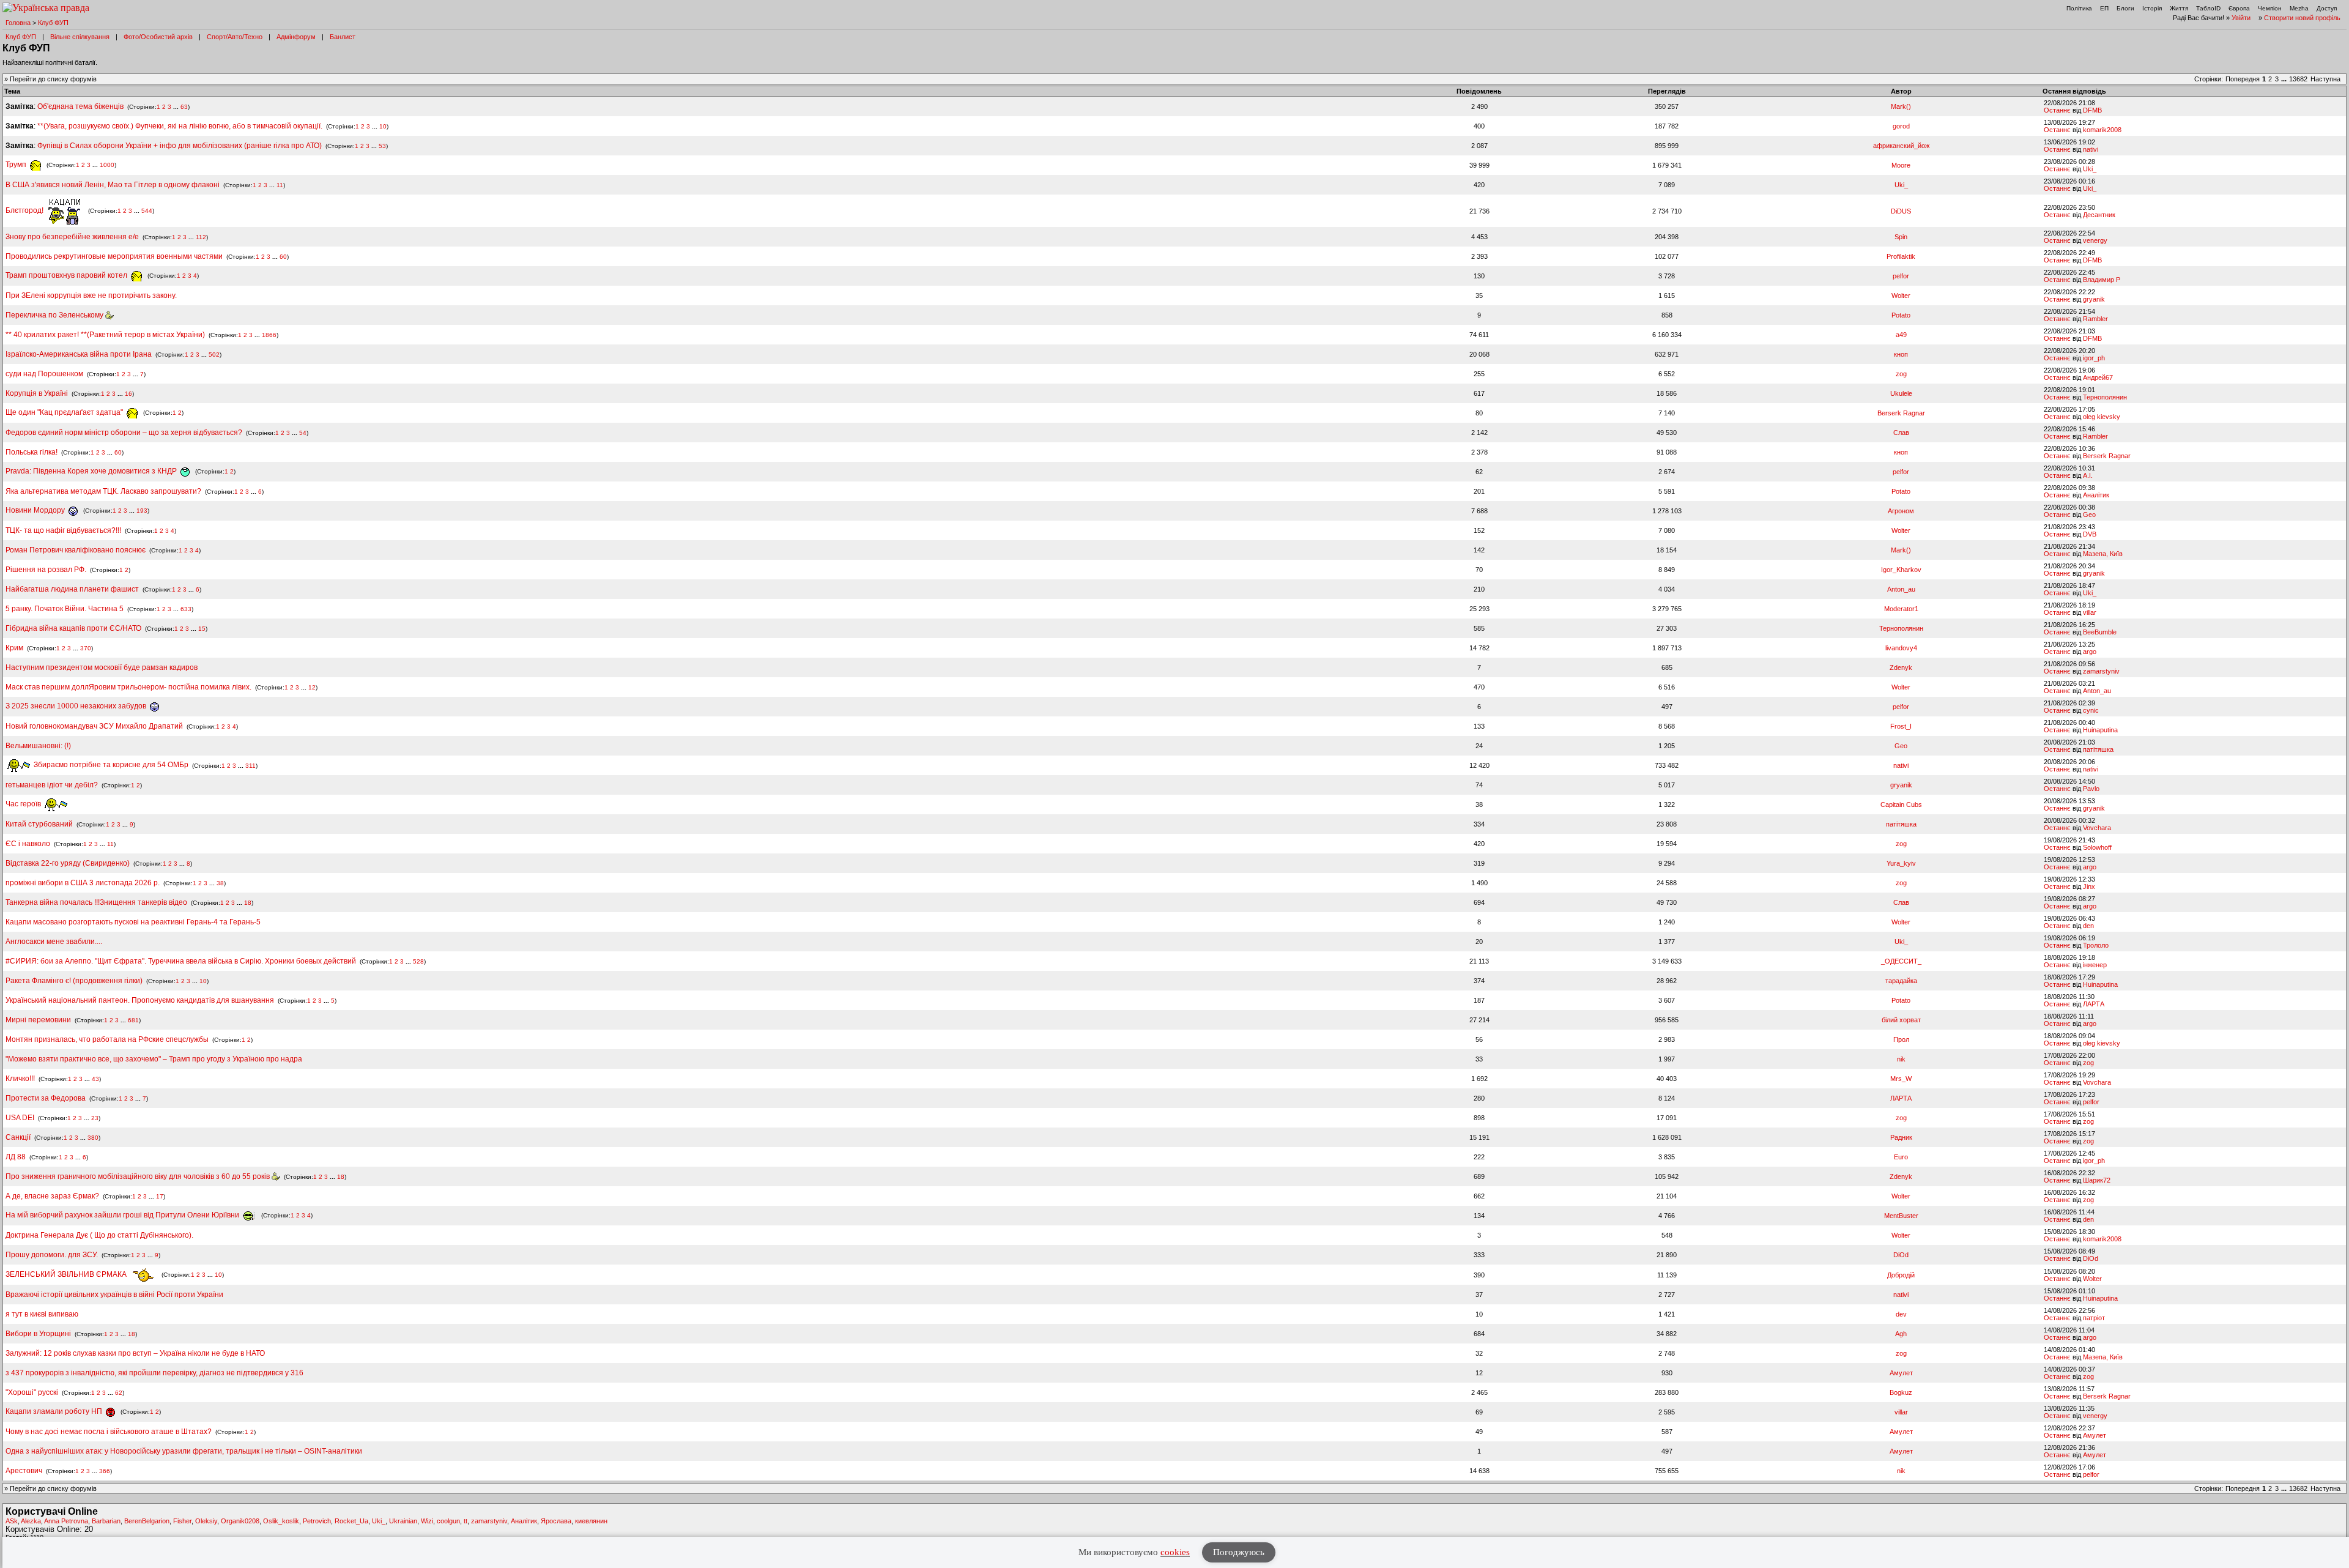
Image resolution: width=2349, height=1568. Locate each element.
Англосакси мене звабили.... (54, 942)
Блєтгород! (25, 210)
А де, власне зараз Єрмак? (52, 1196)
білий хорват (1901, 1020)
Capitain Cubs (1901, 804)
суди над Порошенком (44, 374)
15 (202, 629)
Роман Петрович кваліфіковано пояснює (76, 550)
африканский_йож (1901, 146)
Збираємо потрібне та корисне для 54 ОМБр (110, 765)
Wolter (1901, 295)
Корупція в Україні (38, 393)
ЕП (2104, 8)
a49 (1901, 335)
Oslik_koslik (281, 1521)
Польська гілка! (32, 452)
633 (186, 609)
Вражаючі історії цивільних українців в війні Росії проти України (114, 1295)
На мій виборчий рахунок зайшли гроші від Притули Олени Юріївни (123, 1215)
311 (250, 765)
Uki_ (2090, 169)
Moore (1901, 165)
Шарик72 (2097, 1180)
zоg (1901, 374)
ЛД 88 (16, 1157)
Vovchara (2097, 828)
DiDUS (1901, 211)
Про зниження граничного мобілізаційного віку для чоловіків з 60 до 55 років (139, 1176)
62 (119, 1393)
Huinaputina (2100, 730)
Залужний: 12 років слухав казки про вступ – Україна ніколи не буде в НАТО (135, 1353)
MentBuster (1901, 1216)
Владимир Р (2102, 280)
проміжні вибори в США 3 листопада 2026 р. (83, 883)
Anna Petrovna (66, 1521)
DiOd (1901, 1255)
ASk (12, 1521)
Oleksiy (206, 1521)
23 (95, 1118)
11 (280, 185)
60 (283, 257)
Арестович (24, 1471)
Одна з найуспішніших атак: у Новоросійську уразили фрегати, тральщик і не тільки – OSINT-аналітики (184, 1451)
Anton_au (1901, 589)
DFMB (2092, 110)
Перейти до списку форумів (53, 79)
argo (2090, 652)
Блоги (2125, 8)
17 (160, 1196)
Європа (2239, 8)
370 (86, 648)
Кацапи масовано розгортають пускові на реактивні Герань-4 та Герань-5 (133, 922)
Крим (14, 648)
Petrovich (317, 1521)
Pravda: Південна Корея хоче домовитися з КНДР (92, 471)
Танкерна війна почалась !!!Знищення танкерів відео (96, 902)
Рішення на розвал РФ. (46, 570)
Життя (2179, 8)
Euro (1901, 1157)
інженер (2095, 965)
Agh (1901, 1334)
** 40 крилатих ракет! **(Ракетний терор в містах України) (105, 335)
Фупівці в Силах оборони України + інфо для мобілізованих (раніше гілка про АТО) (180, 146)
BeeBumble (2100, 632)
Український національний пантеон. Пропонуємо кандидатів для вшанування (141, 1000)
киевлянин (591, 1521)
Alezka (31, 1521)
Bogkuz (1901, 1392)
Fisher (182, 1521)
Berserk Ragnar (1901, 413)
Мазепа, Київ (2103, 554)
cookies (1175, 1552)
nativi (2091, 149)
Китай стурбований (39, 824)
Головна (18, 23)
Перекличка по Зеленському (55, 315)
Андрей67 (2098, 377)
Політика (2079, 8)
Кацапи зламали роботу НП (55, 1411)
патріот (2094, 1318)
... (2285, 79)
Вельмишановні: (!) (38, 746)
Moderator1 (1901, 609)
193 (142, 511)
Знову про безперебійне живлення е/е (73, 237)
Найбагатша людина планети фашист (72, 589)
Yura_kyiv (1901, 863)
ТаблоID (2208, 8)
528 (418, 961)
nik (1901, 1059)
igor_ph (2094, 358)
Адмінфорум (296, 37)
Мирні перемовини (38, 1020)
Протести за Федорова (46, 1098)
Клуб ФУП (53, 23)
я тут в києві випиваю (42, 1314)
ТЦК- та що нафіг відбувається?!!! (63, 530)
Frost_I (1901, 726)
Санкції (18, 1137)
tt (466, 1521)
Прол (1901, 1039)
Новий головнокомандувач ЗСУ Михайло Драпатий (94, 726)
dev (1901, 1314)
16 (128, 394)
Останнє (2057, 110)
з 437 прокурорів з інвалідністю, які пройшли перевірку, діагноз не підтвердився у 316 (154, 1373)
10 (383, 126)
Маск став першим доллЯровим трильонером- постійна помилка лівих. (128, 687)
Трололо (2096, 945)
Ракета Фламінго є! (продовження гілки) (74, 981)
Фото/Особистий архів (158, 37)
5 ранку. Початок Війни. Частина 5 (65, 609)
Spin (1901, 237)
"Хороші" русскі (32, 1392)
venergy (2095, 240)
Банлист (343, 37)
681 (133, 1020)
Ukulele (1901, 393)
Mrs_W (1901, 1079)
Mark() (1901, 106)
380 (93, 1138)
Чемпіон (2270, 8)
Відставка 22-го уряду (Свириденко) (68, 863)
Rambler (2095, 319)
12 (312, 687)
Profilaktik (1901, 256)
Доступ (2327, 8)
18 (248, 903)
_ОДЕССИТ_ (1901, 961)
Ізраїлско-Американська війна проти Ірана (79, 354)
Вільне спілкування (80, 37)
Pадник (1901, 1137)
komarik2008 (2102, 130)
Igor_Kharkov (1901, 570)
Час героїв (24, 804)
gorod (1901, 126)
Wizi (427, 1521)
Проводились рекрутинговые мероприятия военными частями (114, 256)
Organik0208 (240, 1521)
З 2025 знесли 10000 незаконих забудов (77, 706)
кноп (1901, 354)
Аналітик (2096, 495)
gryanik (2094, 299)
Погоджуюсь (1239, 1552)
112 (201, 237)
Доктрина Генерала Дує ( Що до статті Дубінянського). (99, 1235)
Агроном (1901, 511)
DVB (2090, 534)
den (2088, 926)
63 (184, 107)
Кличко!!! (20, 1079)
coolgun (448, 1521)
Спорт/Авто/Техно (235, 37)
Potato (1901, 315)
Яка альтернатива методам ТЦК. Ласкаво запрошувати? (103, 491)
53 (382, 146)
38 (220, 883)
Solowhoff (2097, 847)
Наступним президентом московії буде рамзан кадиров (102, 667)
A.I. (2088, 475)
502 (214, 355)
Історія (2152, 8)
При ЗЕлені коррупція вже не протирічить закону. (91, 295)
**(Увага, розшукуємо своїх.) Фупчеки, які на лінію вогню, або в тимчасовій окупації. (180, 126)
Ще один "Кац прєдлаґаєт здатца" (65, 412)
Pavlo (2091, 789)
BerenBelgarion (147, 1521)
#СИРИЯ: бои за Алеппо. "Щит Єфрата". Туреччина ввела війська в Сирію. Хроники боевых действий (181, 961)
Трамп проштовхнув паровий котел (67, 275)
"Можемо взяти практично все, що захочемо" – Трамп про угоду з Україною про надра (154, 1059)
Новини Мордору (36, 510)
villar (2090, 612)
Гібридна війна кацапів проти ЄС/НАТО (74, 628)
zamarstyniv (2101, 671)
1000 (107, 165)
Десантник (2099, 215)
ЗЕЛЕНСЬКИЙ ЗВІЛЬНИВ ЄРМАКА (67, 1274)
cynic (2091, 710)
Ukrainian (403, 1521)
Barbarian (106, 1521)
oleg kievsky (2102, 417)
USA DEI (20, 1118)
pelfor (1901, 276)
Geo (2089, 515)
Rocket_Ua (351, 1521)
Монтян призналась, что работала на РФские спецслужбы (107, 1039)
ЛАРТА (2094, 1004)
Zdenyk (1901, 667)
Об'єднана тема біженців (80, 106)
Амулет (1901, 1373)
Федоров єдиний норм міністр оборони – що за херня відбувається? (124, 433)
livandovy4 (1901, 648)
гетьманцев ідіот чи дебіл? (53, 785)
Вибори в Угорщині (38, 1334)
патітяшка (2098, 749)
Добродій (1901, 1275)
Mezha (2299, 8)
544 (147, 211)
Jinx (2089, 886)
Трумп (17, 165)
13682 (2298, 79)
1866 (269, 335)
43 (95, 1079)
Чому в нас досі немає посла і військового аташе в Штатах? (109, 1432)
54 (303, 433)
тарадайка (1901, 981)
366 (105, 1471)
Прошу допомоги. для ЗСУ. (52, 1255)
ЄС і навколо (28, 844)
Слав (1901, 433)
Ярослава (556, 1521)
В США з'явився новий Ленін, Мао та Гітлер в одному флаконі (113, 185)
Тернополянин (2105, 397)
